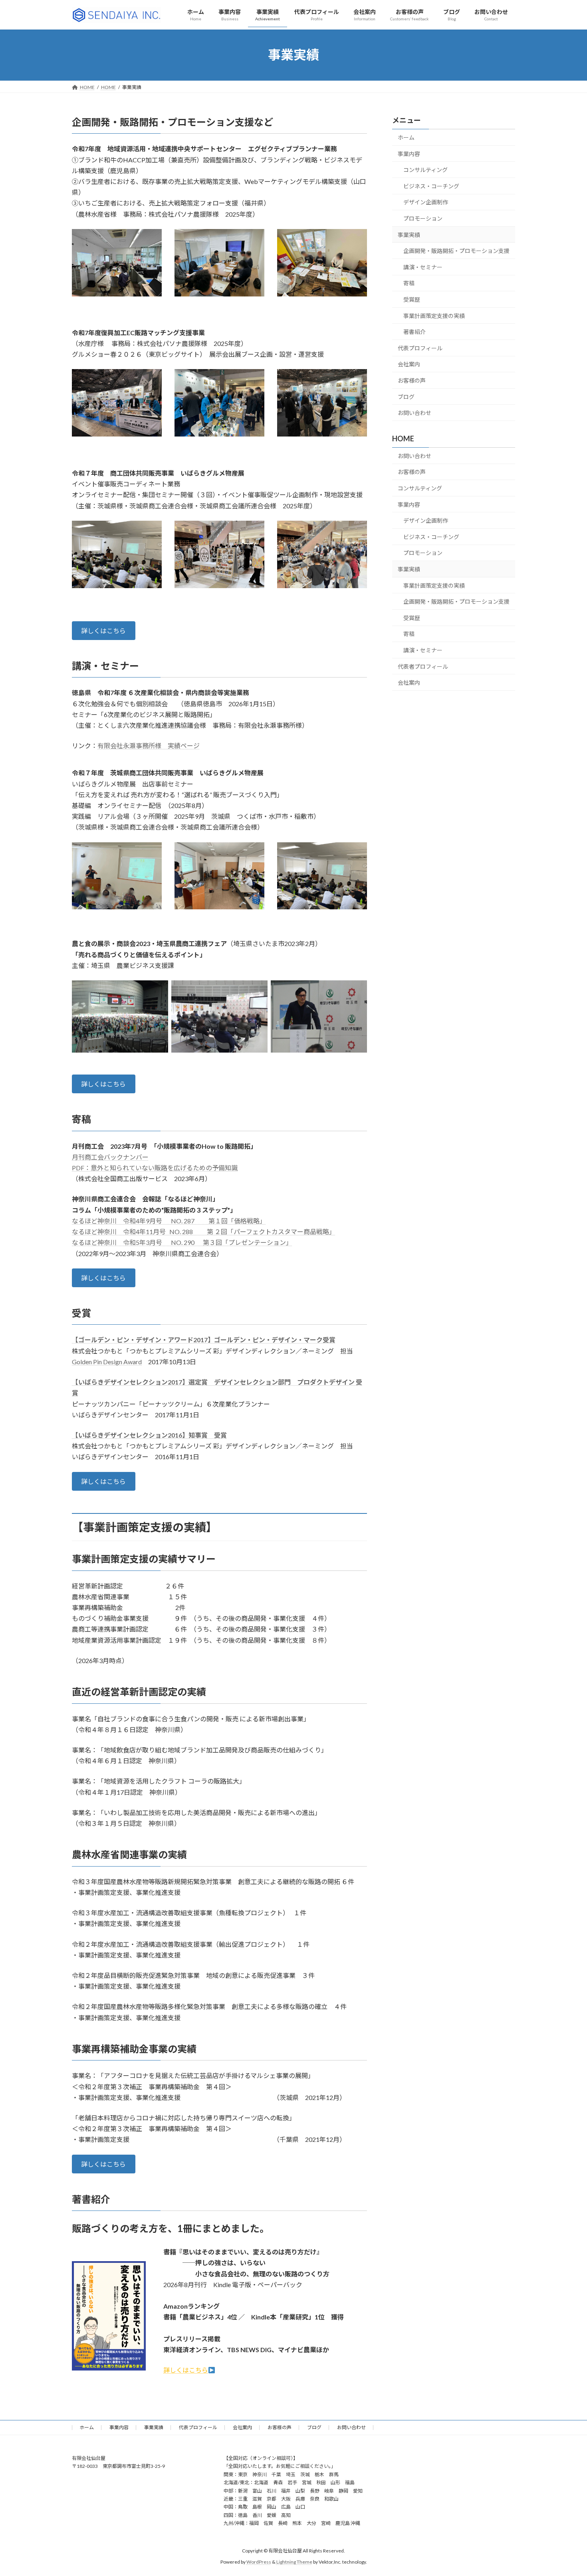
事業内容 (409, 153)
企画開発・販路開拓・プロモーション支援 (456, 251)
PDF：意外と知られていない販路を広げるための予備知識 (155, 1168)
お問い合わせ (414, 413)
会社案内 (409, 364)
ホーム (406, 137)
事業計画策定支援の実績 (434, 315)
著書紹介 (414, 332)
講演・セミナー (423, 267)
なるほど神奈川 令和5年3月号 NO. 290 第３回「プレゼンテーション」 (182, 1242)
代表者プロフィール (423, 666)
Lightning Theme (294, 2562)
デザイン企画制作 (426, 202)
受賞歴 (412, 299)
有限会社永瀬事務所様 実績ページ (149, 746)
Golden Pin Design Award (107, 1362)
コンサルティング (425, 170)
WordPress (259, 2562)
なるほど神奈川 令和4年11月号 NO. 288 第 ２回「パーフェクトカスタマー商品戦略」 (204, 1232)
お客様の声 (412, 380)
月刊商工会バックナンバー (110, 1157)
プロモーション (423, 218)
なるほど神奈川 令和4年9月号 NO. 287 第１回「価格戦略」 (169, 1221)
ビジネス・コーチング (431, 186)
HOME (403, 439)
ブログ (406, 396)
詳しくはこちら (103, 631)
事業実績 (409, 234)
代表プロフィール (420, 348)
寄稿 (409, 283)
